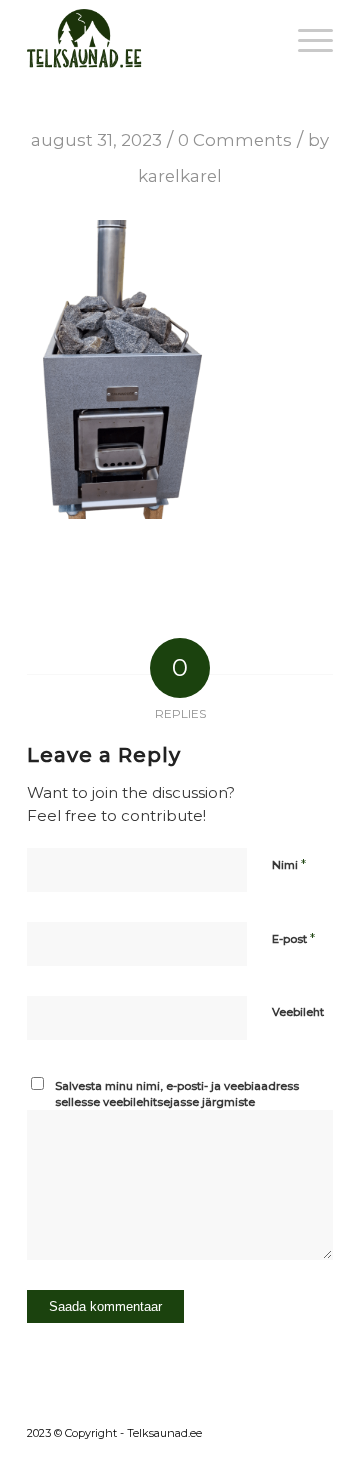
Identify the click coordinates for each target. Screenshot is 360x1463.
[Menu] (305, 40)
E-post (293, 938)
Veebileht (298, 1012)
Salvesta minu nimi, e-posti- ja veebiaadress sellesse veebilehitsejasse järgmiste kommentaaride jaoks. (177, 1102)
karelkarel (180, 176)
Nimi (289, 864)
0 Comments (235, 140)
